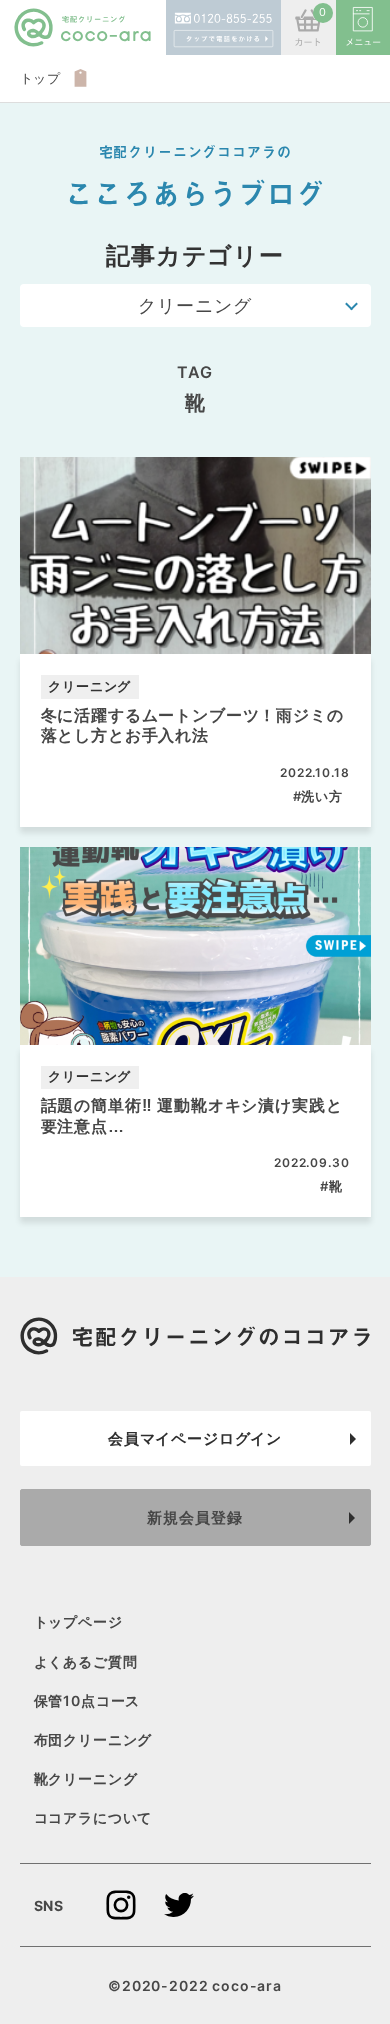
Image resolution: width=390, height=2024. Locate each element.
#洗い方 (318, 796)
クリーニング (194, 305)
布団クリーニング (93, 1739)
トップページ (78, 1621)
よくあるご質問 (86, 1660)
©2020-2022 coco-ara (195, 1985)
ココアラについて (93, 1817)
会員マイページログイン (195, 1438)
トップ (41, 78)
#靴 (331, 1186)
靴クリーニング (86, 1778)
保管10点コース (87, 1700)
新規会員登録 (194, 1517)
